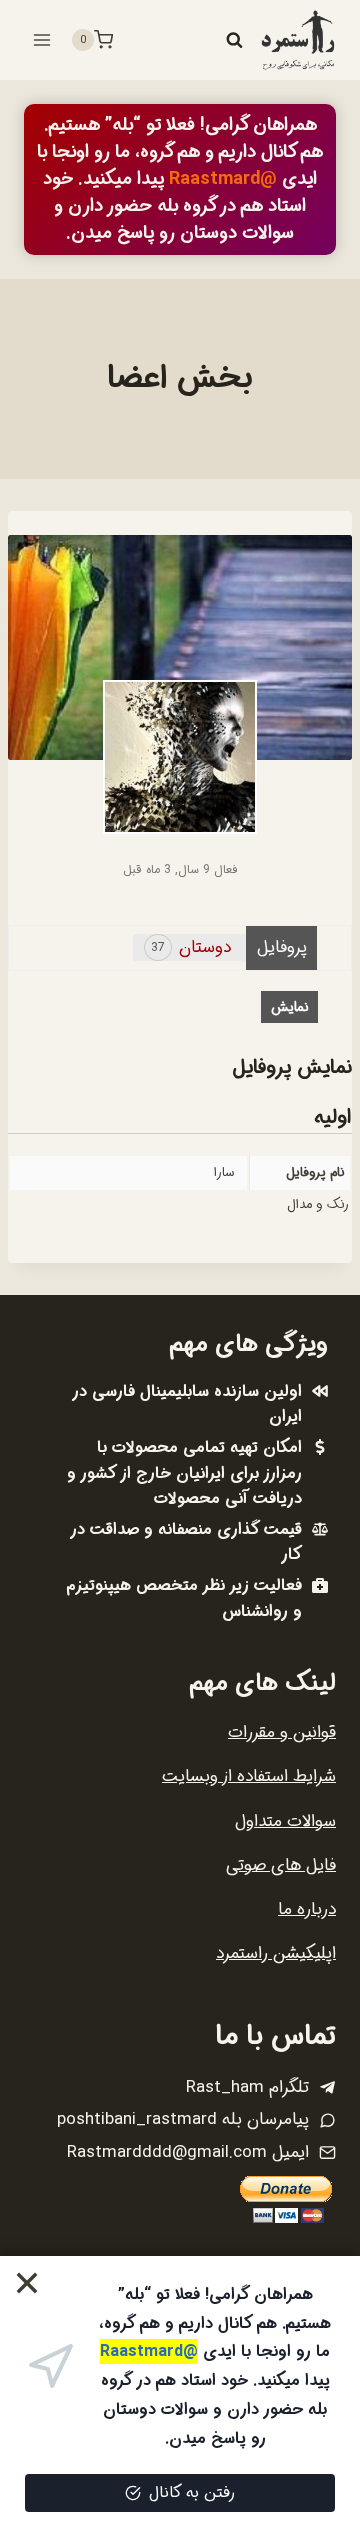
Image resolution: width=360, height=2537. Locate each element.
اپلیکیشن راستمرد (276, 1953)
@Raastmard (223, 179)
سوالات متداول (285, 1821)
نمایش (289, 1007)
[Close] (27, 2283)
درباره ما (307, 1909)
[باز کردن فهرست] (42, 39)
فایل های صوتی (281, 1865)
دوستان (191, 947)
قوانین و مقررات (282, 1732)
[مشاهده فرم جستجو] (234, 40)
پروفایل (282, 947)
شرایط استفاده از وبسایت (249, 1776)
